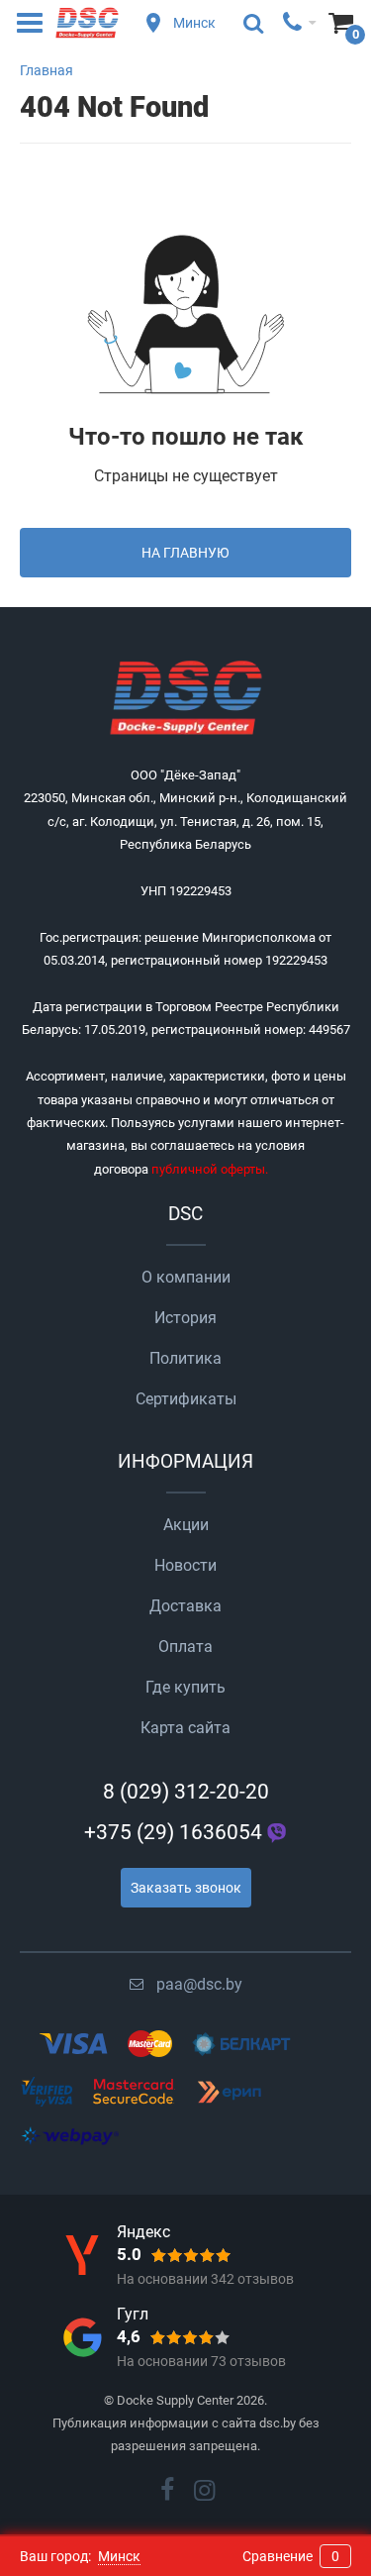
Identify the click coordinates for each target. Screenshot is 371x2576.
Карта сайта (185, 1728)
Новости (185, 1565)
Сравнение (291, 2556)
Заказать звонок (186, 1888)
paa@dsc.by (199, 1984)
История (185, 1318)
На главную (185, 553)
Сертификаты (186, 1399)
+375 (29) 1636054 (173, 1832)
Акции (186, 1525)
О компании (186, 1277)
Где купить (185, 1687)
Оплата (185, 1647)
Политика (185, 1358)
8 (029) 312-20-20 (186, 1792)
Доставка (185, 1606)
